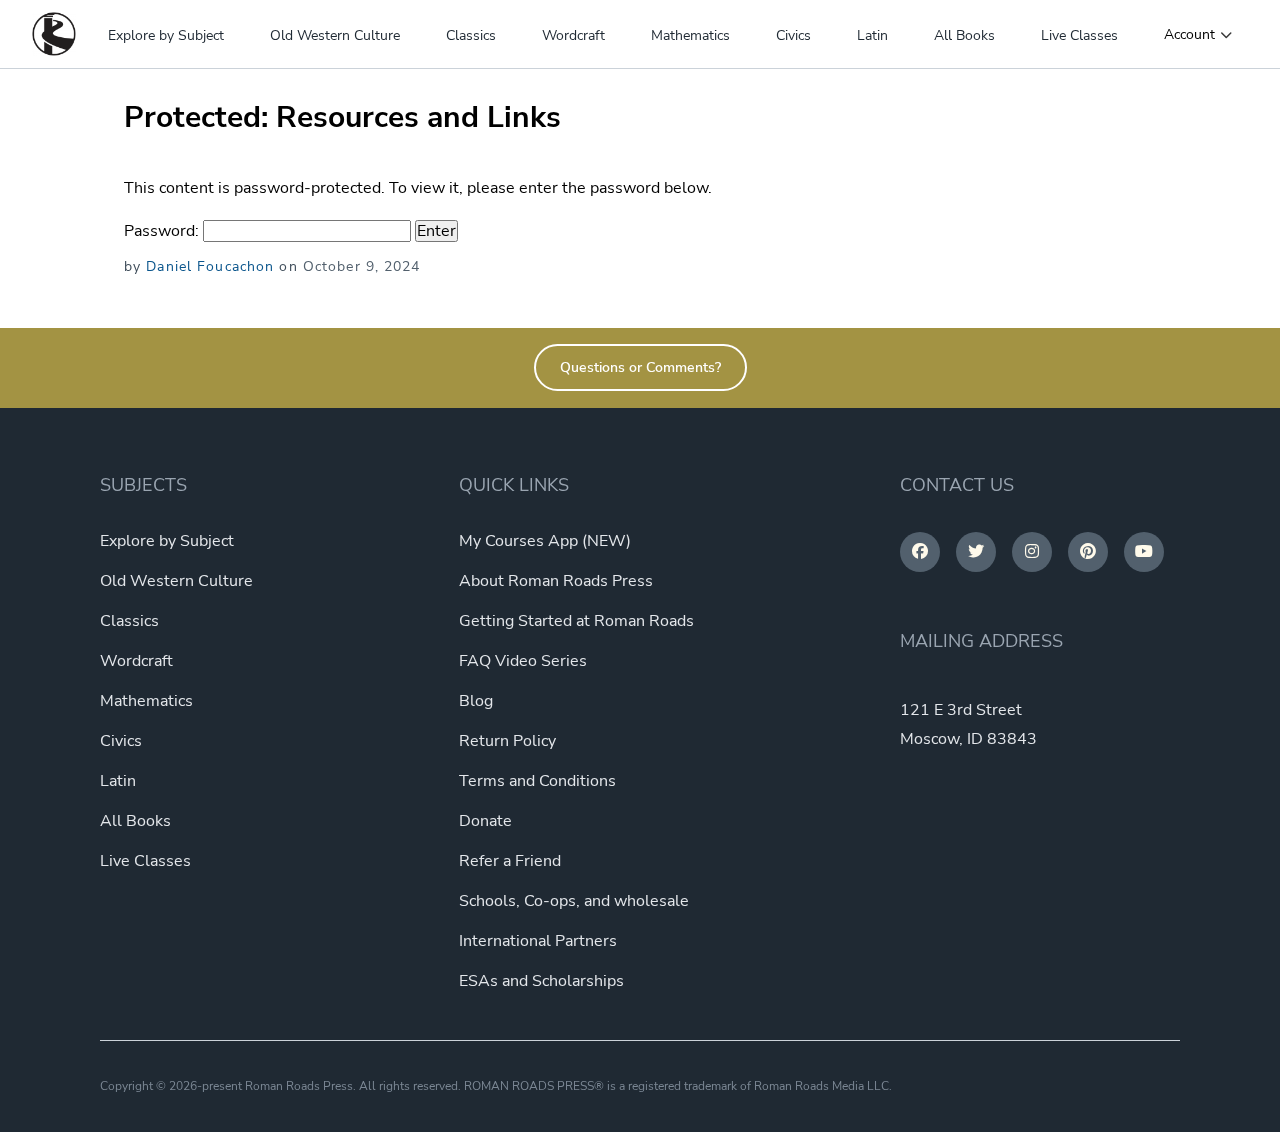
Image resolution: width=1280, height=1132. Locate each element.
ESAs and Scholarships (541, 981)
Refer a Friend (510, 861)
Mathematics (690, 35)
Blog (476, 701)
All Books (964, 35)
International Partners (538, 941)
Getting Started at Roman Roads (576, 621)
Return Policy (507, 741)
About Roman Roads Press (556, 581)
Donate (485, 821)
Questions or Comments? (640, 367)
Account (1189, 35)
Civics (793, 35)
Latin (872, 35)
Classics (471, 35)
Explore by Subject (166, 35)
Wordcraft (573, 35)
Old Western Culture (335, 35)
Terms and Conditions (537, 781)
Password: (163, 231)
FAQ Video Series (523, 661)
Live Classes (1079, 35)
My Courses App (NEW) (545, 541)
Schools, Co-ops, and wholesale (574, 901)
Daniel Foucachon (210, 266)
